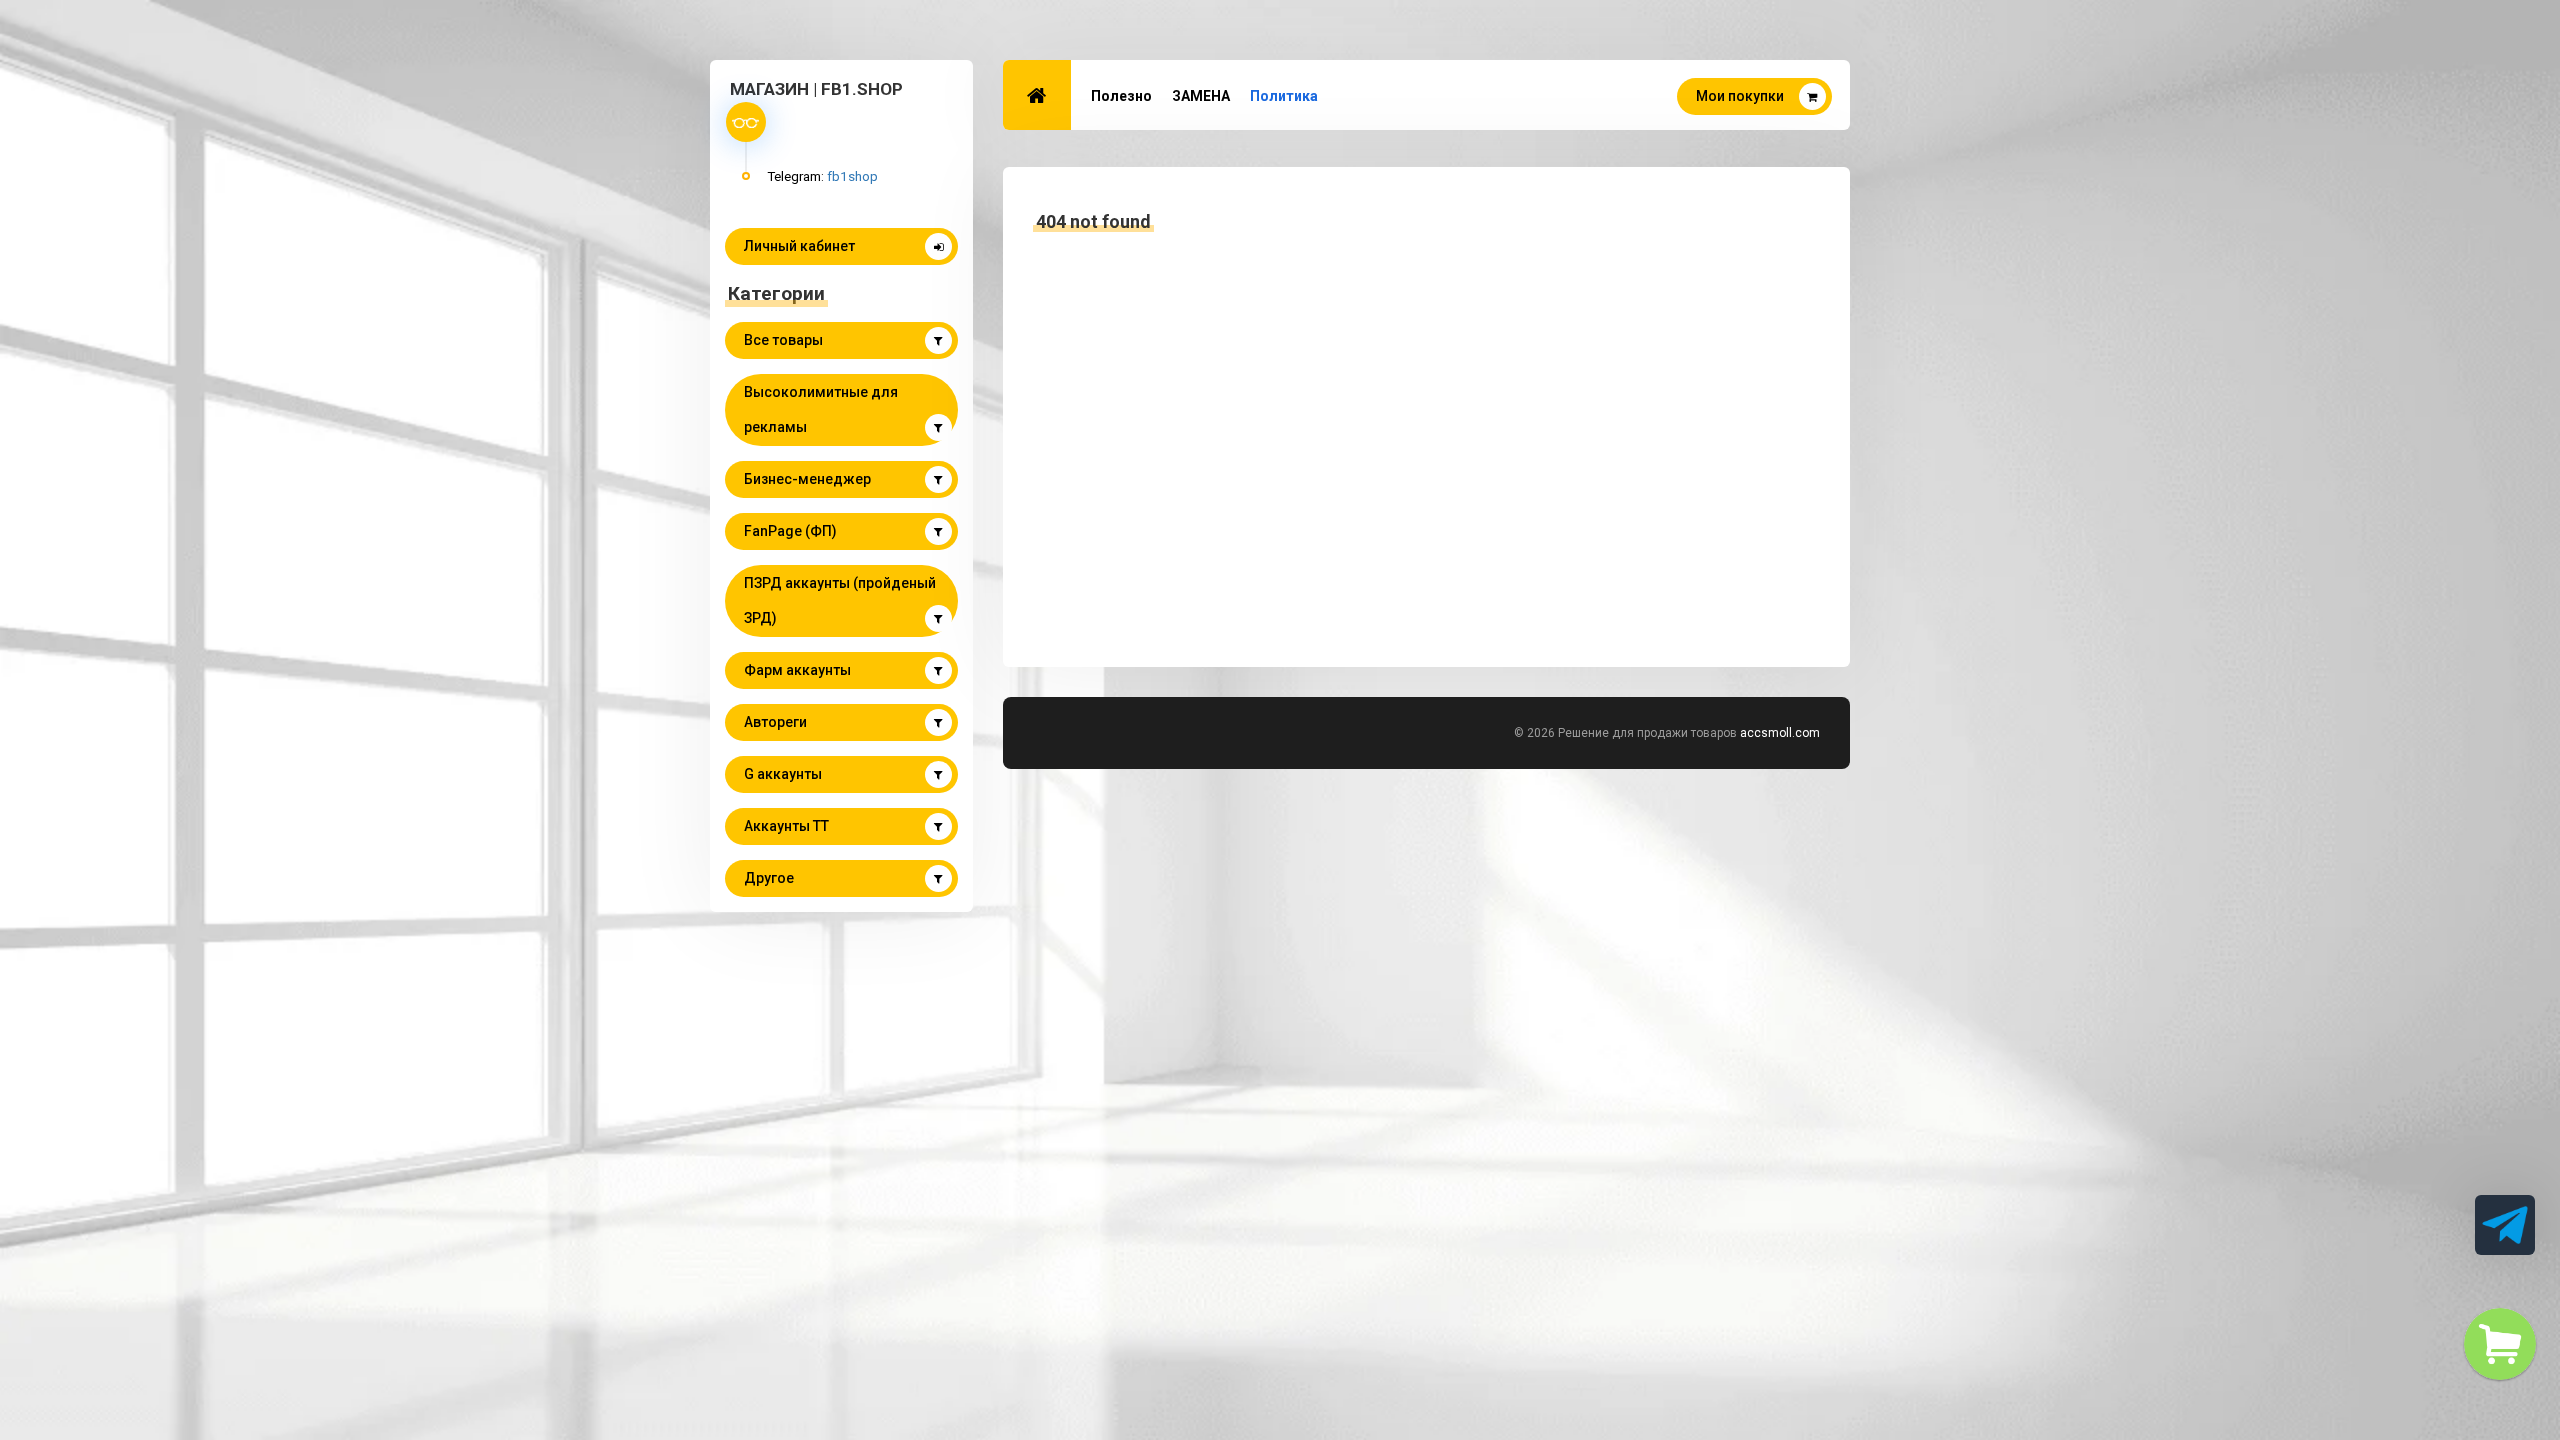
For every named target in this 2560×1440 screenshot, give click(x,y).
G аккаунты (783, 774)
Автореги (775, 722)
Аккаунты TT (786, 826)
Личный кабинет (799, 246)
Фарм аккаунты (797, 670)
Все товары (783, 340)
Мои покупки (1740, 96)
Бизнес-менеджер (807, 479)
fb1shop (852, 176)
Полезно (1121, 96)
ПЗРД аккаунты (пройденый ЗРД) (840, 600)
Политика (1284, 96)
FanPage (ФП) (790, 531)
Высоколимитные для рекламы (821, 409)
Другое (769, 878)
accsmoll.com (1780, 733)
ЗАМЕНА (1201, 96)
